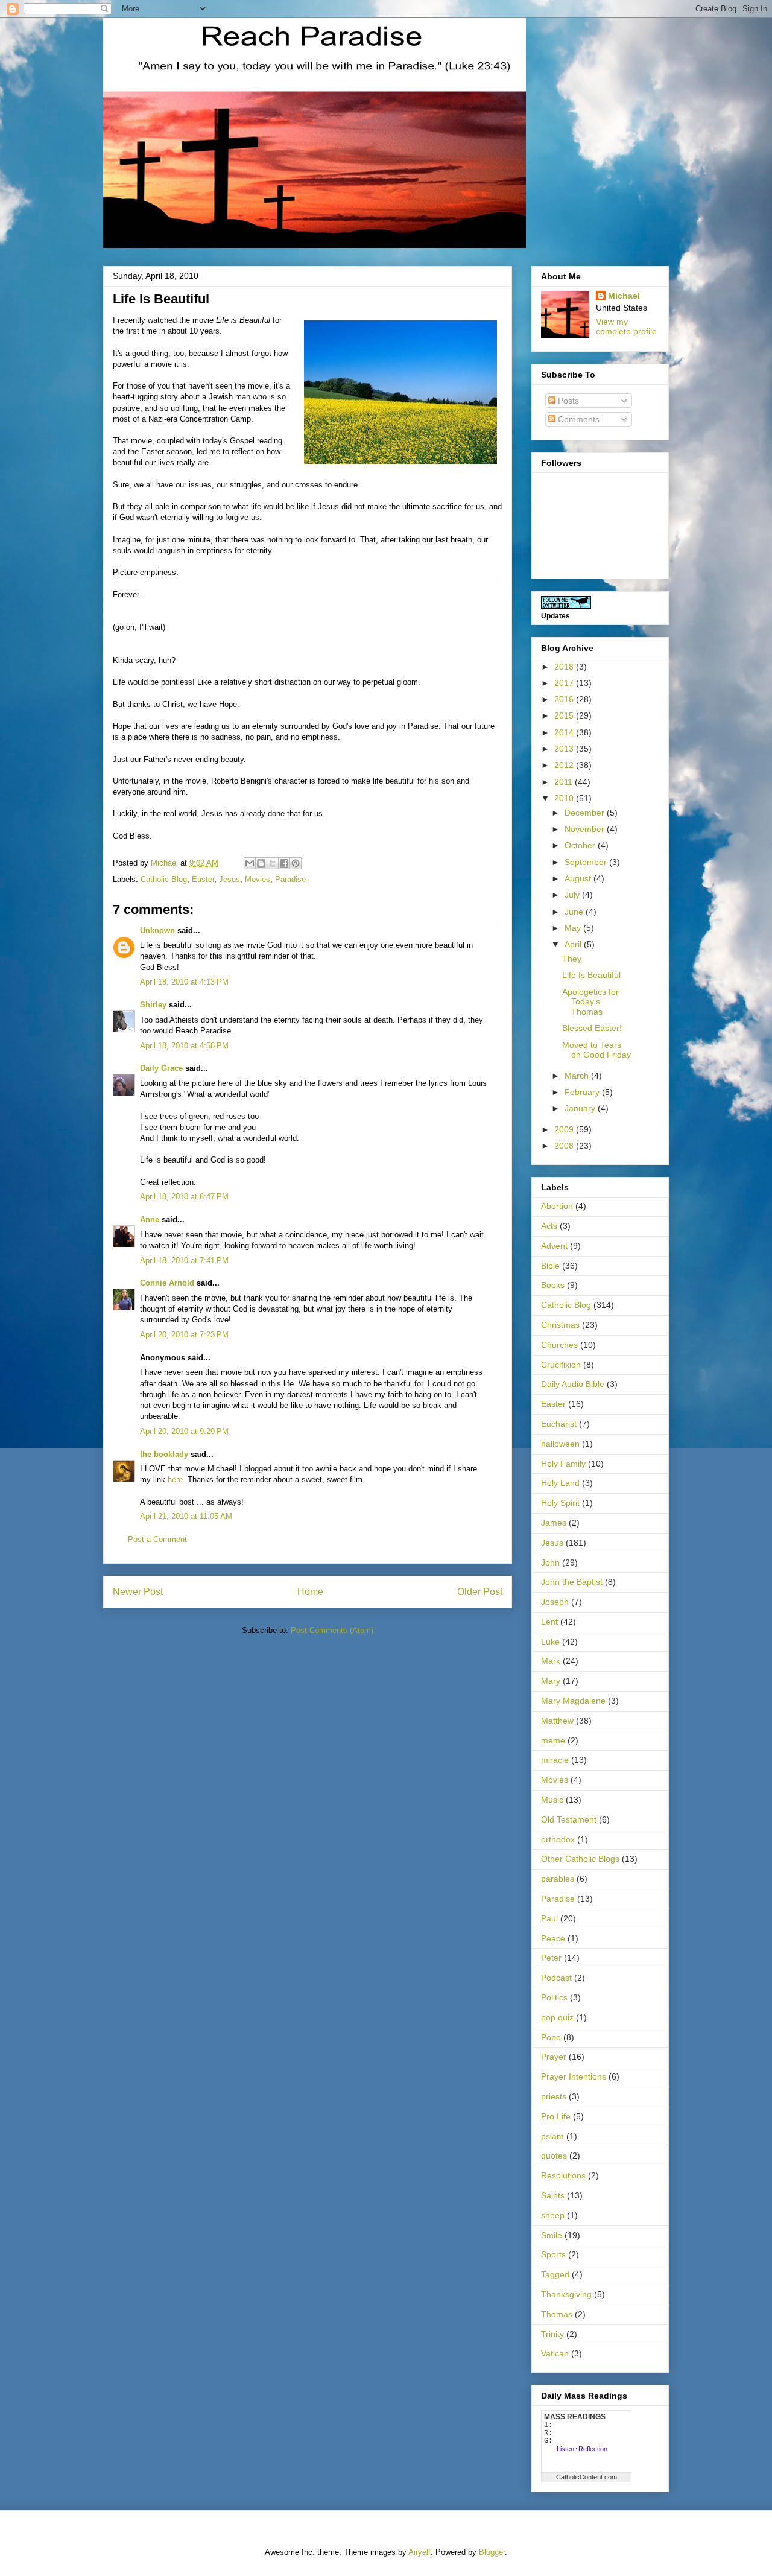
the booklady (164, 1454)
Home (310, 1592)
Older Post (480, 1592)
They (572, 959)
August (579, 878)
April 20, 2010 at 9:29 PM (184, 1431)
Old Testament (569, 1819)
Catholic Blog (164, 879)
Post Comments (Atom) (332, 1630)
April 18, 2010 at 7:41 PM (184, 1261)
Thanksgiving (566, 2294)
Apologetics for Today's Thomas (590, 1002)
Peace (553, 1938)
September (587, 862)
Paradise (290, 879)
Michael (624, 296)
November (586, 829)
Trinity (552, 2334)
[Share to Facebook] (284, 863)
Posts (567, 401)
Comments (577, 419)
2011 (565, 782)
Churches (559, 1345)
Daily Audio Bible (573, 1384)
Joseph (555, 1602)
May (574, 928)
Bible (550, 1266)
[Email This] (250, 863)
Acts (549, 1226)
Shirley (153, 1005)
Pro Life (556, 2116)
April (574, 944)
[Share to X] (273, 863)
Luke (550, 1642)
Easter (203, 879)
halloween (560, 1444)
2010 (565, 798)
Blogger (492, 2552)
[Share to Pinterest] (296, 863)
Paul (549, 1918)
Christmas (560, 1325)
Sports (553, 2254)
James (554, 1523)
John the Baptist (572, 1582)
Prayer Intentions (574, 2076)
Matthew (557, 1721)
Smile (552, 2235)
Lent (549, 1622)
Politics (554, 1997)
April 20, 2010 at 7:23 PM (184, 1335)
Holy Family (563, 1464)
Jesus (229, 879)
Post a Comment (157, 1539)
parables (558, 1879)
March (578, 1076)
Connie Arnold (167, 1283)
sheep (553, 2215)
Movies (258, 879)
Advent (554, 1246)
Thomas (557, 2314)
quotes (554, 2156)
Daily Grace (161, 1068)
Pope (551, 2037)
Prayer (554, 2057)
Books (553, 1285)
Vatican (555, 2353)
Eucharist (559, 1424)
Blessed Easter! (592, 1028)
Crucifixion (561, 1365)
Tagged (555, 2274)
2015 (565, 715)
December (586, 813)
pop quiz (557, 2017)
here (175, 1480)
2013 (565, 749)
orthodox (558, 1839)
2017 (565, 683)
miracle (555, 1760)
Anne (150, 1220)
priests (554, 2096)
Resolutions (563, 2175)
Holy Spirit (560, 1503)
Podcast (556, 1978)
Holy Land (560, 1483)
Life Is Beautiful (591, 975)
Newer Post (138, 1592)
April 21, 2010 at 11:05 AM (186, 1516)
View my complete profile (626, 326)
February (583, 1092)
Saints (553, 2195)
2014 (565, 732)
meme (553, 1740)
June (575, 912)
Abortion (557, 1206)
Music (552, 1800)
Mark (551, 1661)
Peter (551, 1958)
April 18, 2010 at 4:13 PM (184, 982)
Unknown (157, 931)
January (581, 1108)
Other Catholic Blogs (580, 1859)
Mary (551, 1681)
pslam (552, 2136)
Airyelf (419, 2552)
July (573, 895)
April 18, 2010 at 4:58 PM (184, 1046)
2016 (565, 699)
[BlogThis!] (261, 863)
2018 (565, 667)
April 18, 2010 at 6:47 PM (184, 1197)
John (550, 1562)
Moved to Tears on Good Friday (596, 1050)
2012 (565, 765)
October (581, 845)
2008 (565, 1146)
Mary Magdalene (573, 1701)
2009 (565, 1129)
